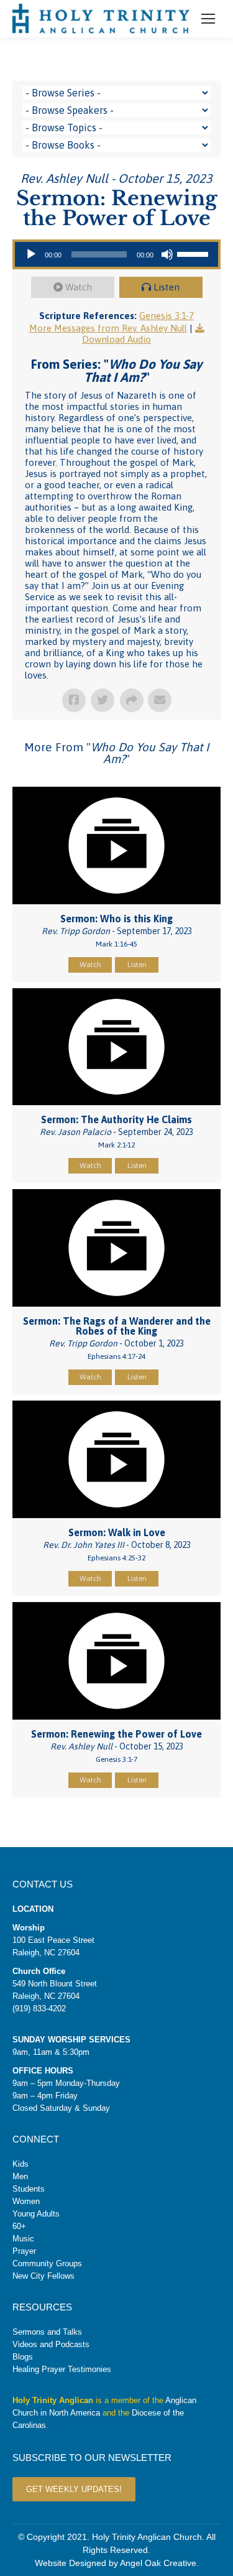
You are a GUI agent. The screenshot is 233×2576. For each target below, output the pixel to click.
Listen (167, 287)
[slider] (194, 253)
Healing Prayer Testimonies (62, 2369)
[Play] (31, 254)
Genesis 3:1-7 (167, 316)
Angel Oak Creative (158, 2563)
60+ (19, 2226)
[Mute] (167, 254)
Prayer (24, 2251)
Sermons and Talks (47, 2332)
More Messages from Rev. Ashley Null (108, 328)
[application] (116, 254)
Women (26, 2201)
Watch (79, 287)
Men (20, 2176)
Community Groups (47, 2263)
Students (29, 2189)
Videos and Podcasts (51, 2344)
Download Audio (116, 339)
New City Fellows (43, 2276)
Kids (21, 2164)
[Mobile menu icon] (208, 19)
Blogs (23, 2357)
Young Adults (36, 2214)
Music (23, 2239)
